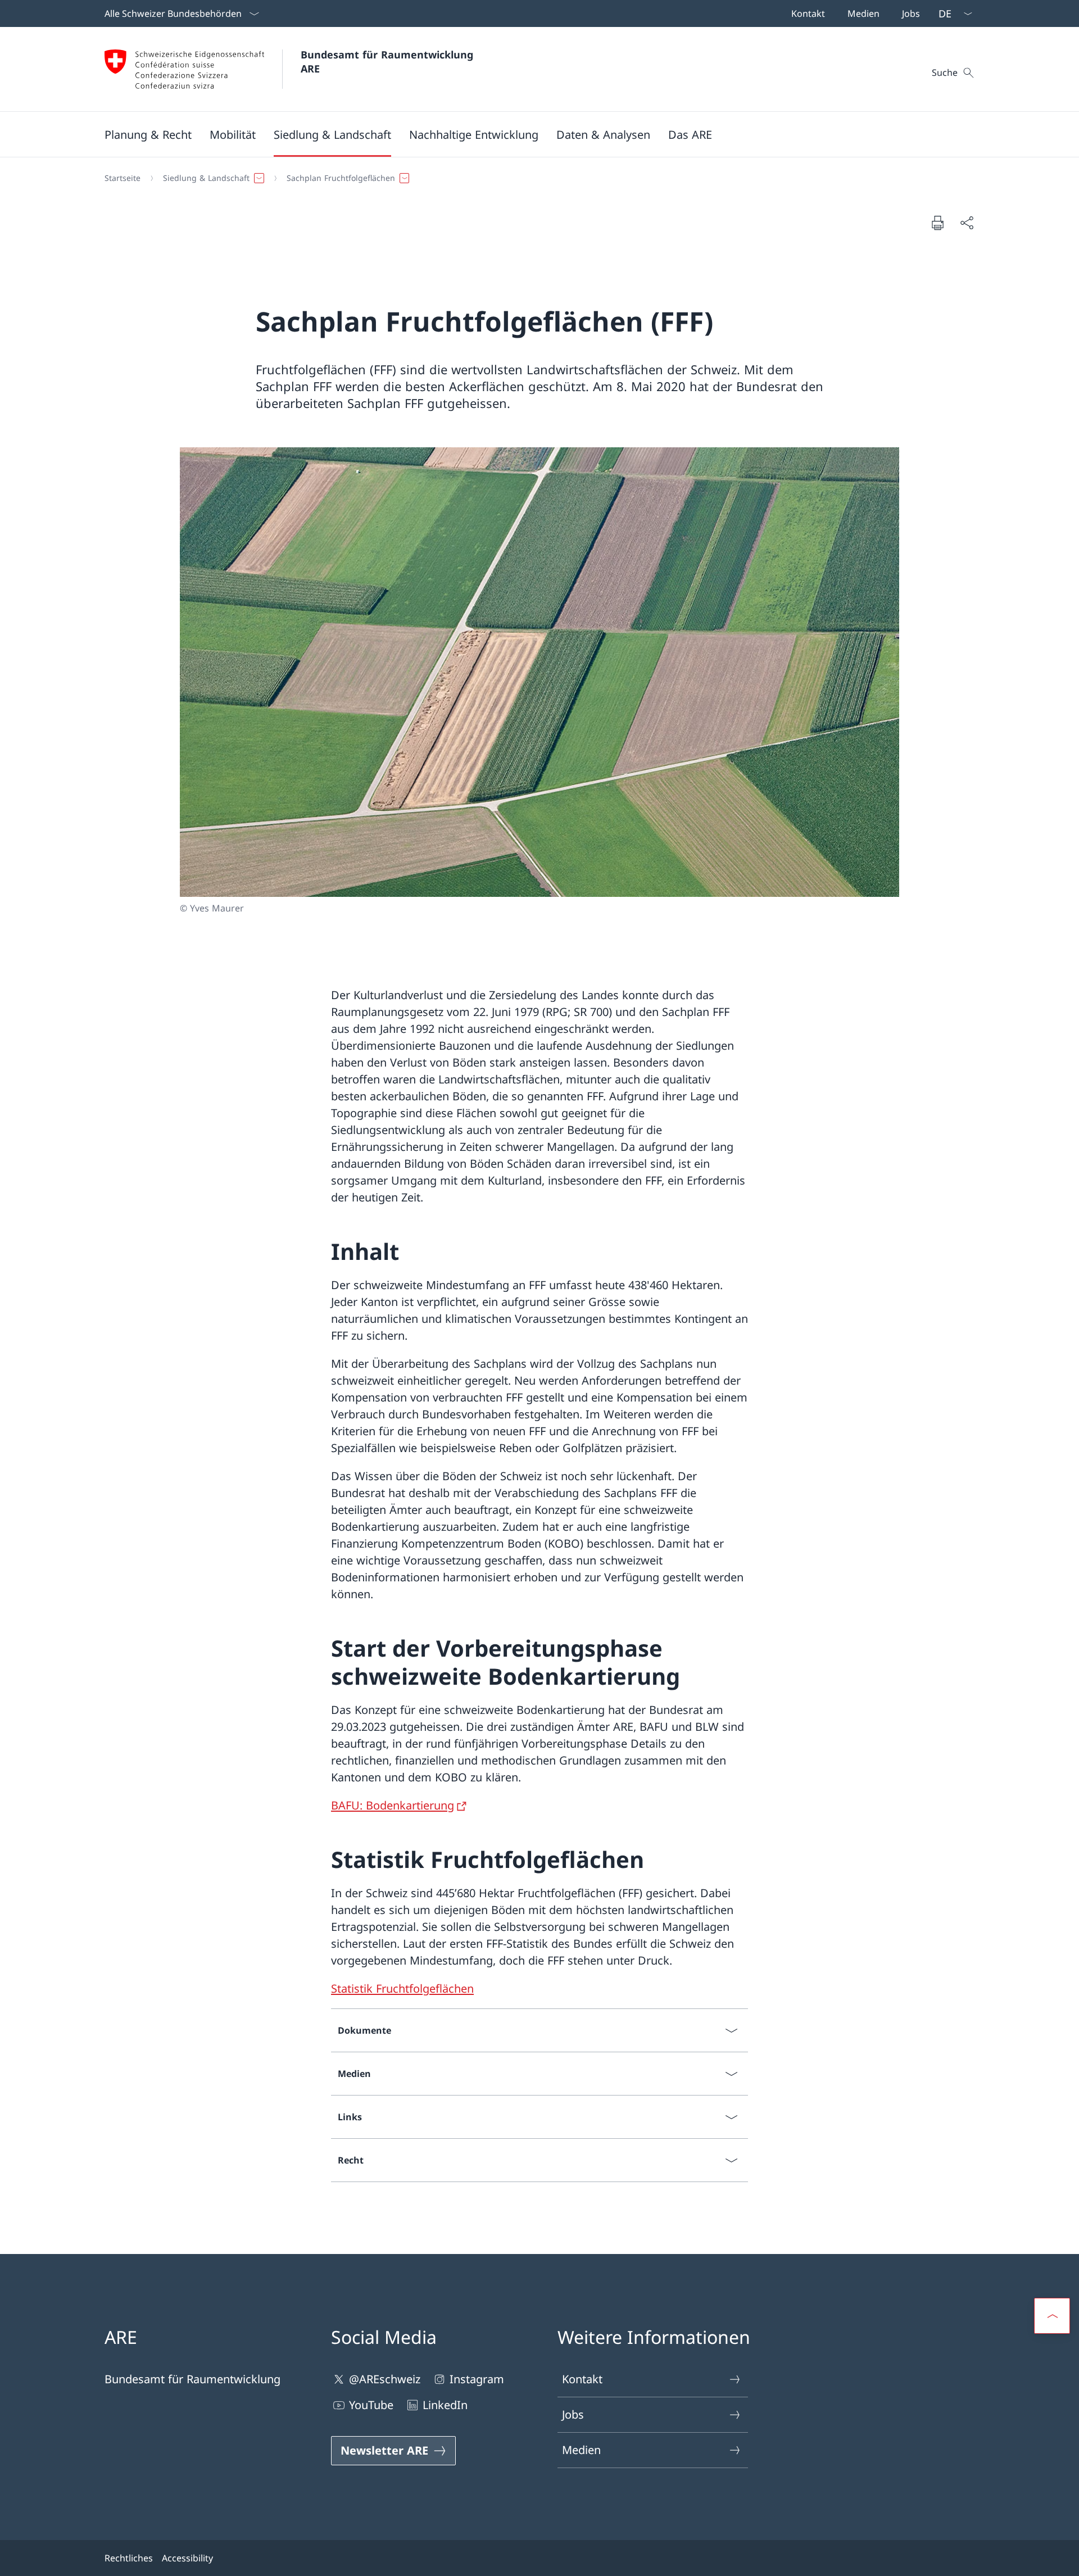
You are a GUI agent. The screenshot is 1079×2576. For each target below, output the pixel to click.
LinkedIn (445, 2405)
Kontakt (582, 2379)
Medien (581, 2450)
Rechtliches (129, 2558)
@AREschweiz (385, 2379)
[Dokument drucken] (937, 223)
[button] (148, 134)
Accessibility (187, 2558)
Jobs (573, 2414)
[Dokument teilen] (967, 223)
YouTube (371, 2405)
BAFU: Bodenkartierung (393, 1805)
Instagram (477, 2379)
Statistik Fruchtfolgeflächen (402, 1988)
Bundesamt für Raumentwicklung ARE (389, 62)
